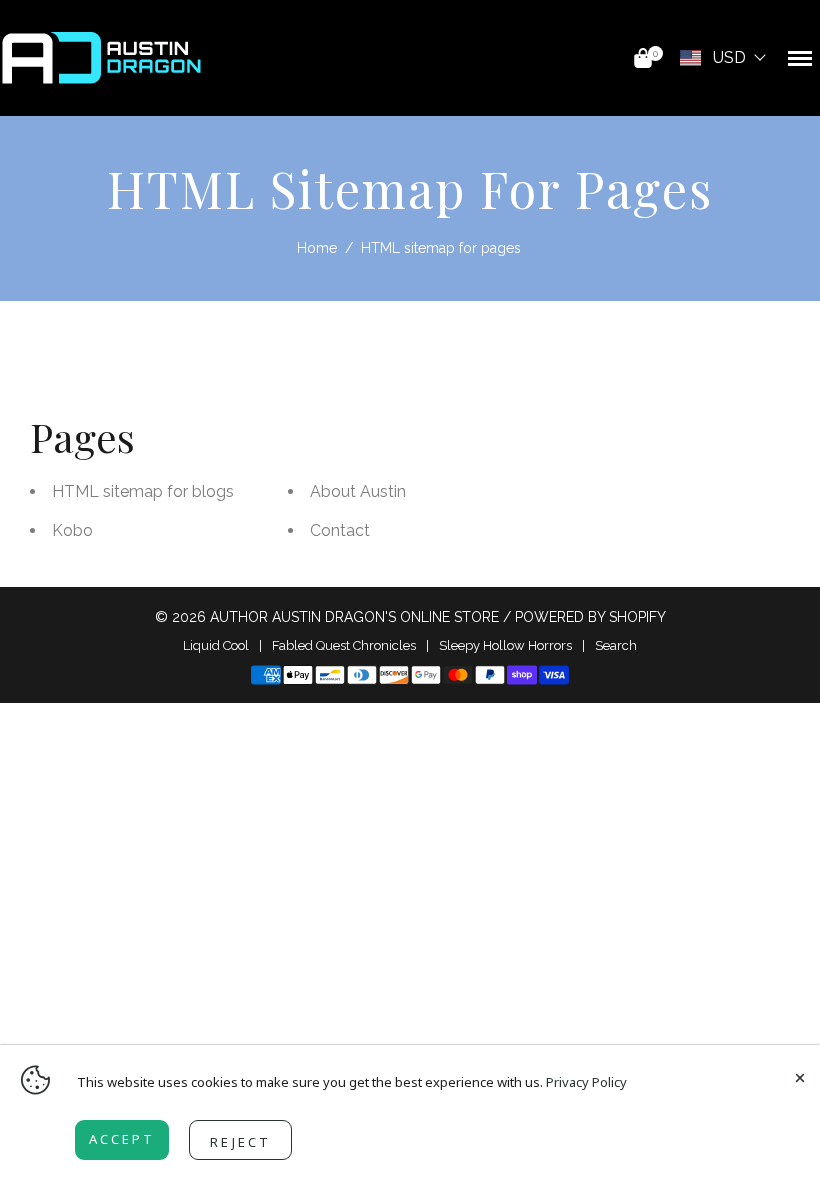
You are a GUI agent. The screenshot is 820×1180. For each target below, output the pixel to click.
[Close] (800, 1075)
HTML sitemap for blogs (143, 491)
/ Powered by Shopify (584, 617)
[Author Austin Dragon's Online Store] (101, 57)
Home (317, 248)
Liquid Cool (216, 645)
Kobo (72, 530)
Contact (340, 530)
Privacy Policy (586, 1082)
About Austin (358, 491)
